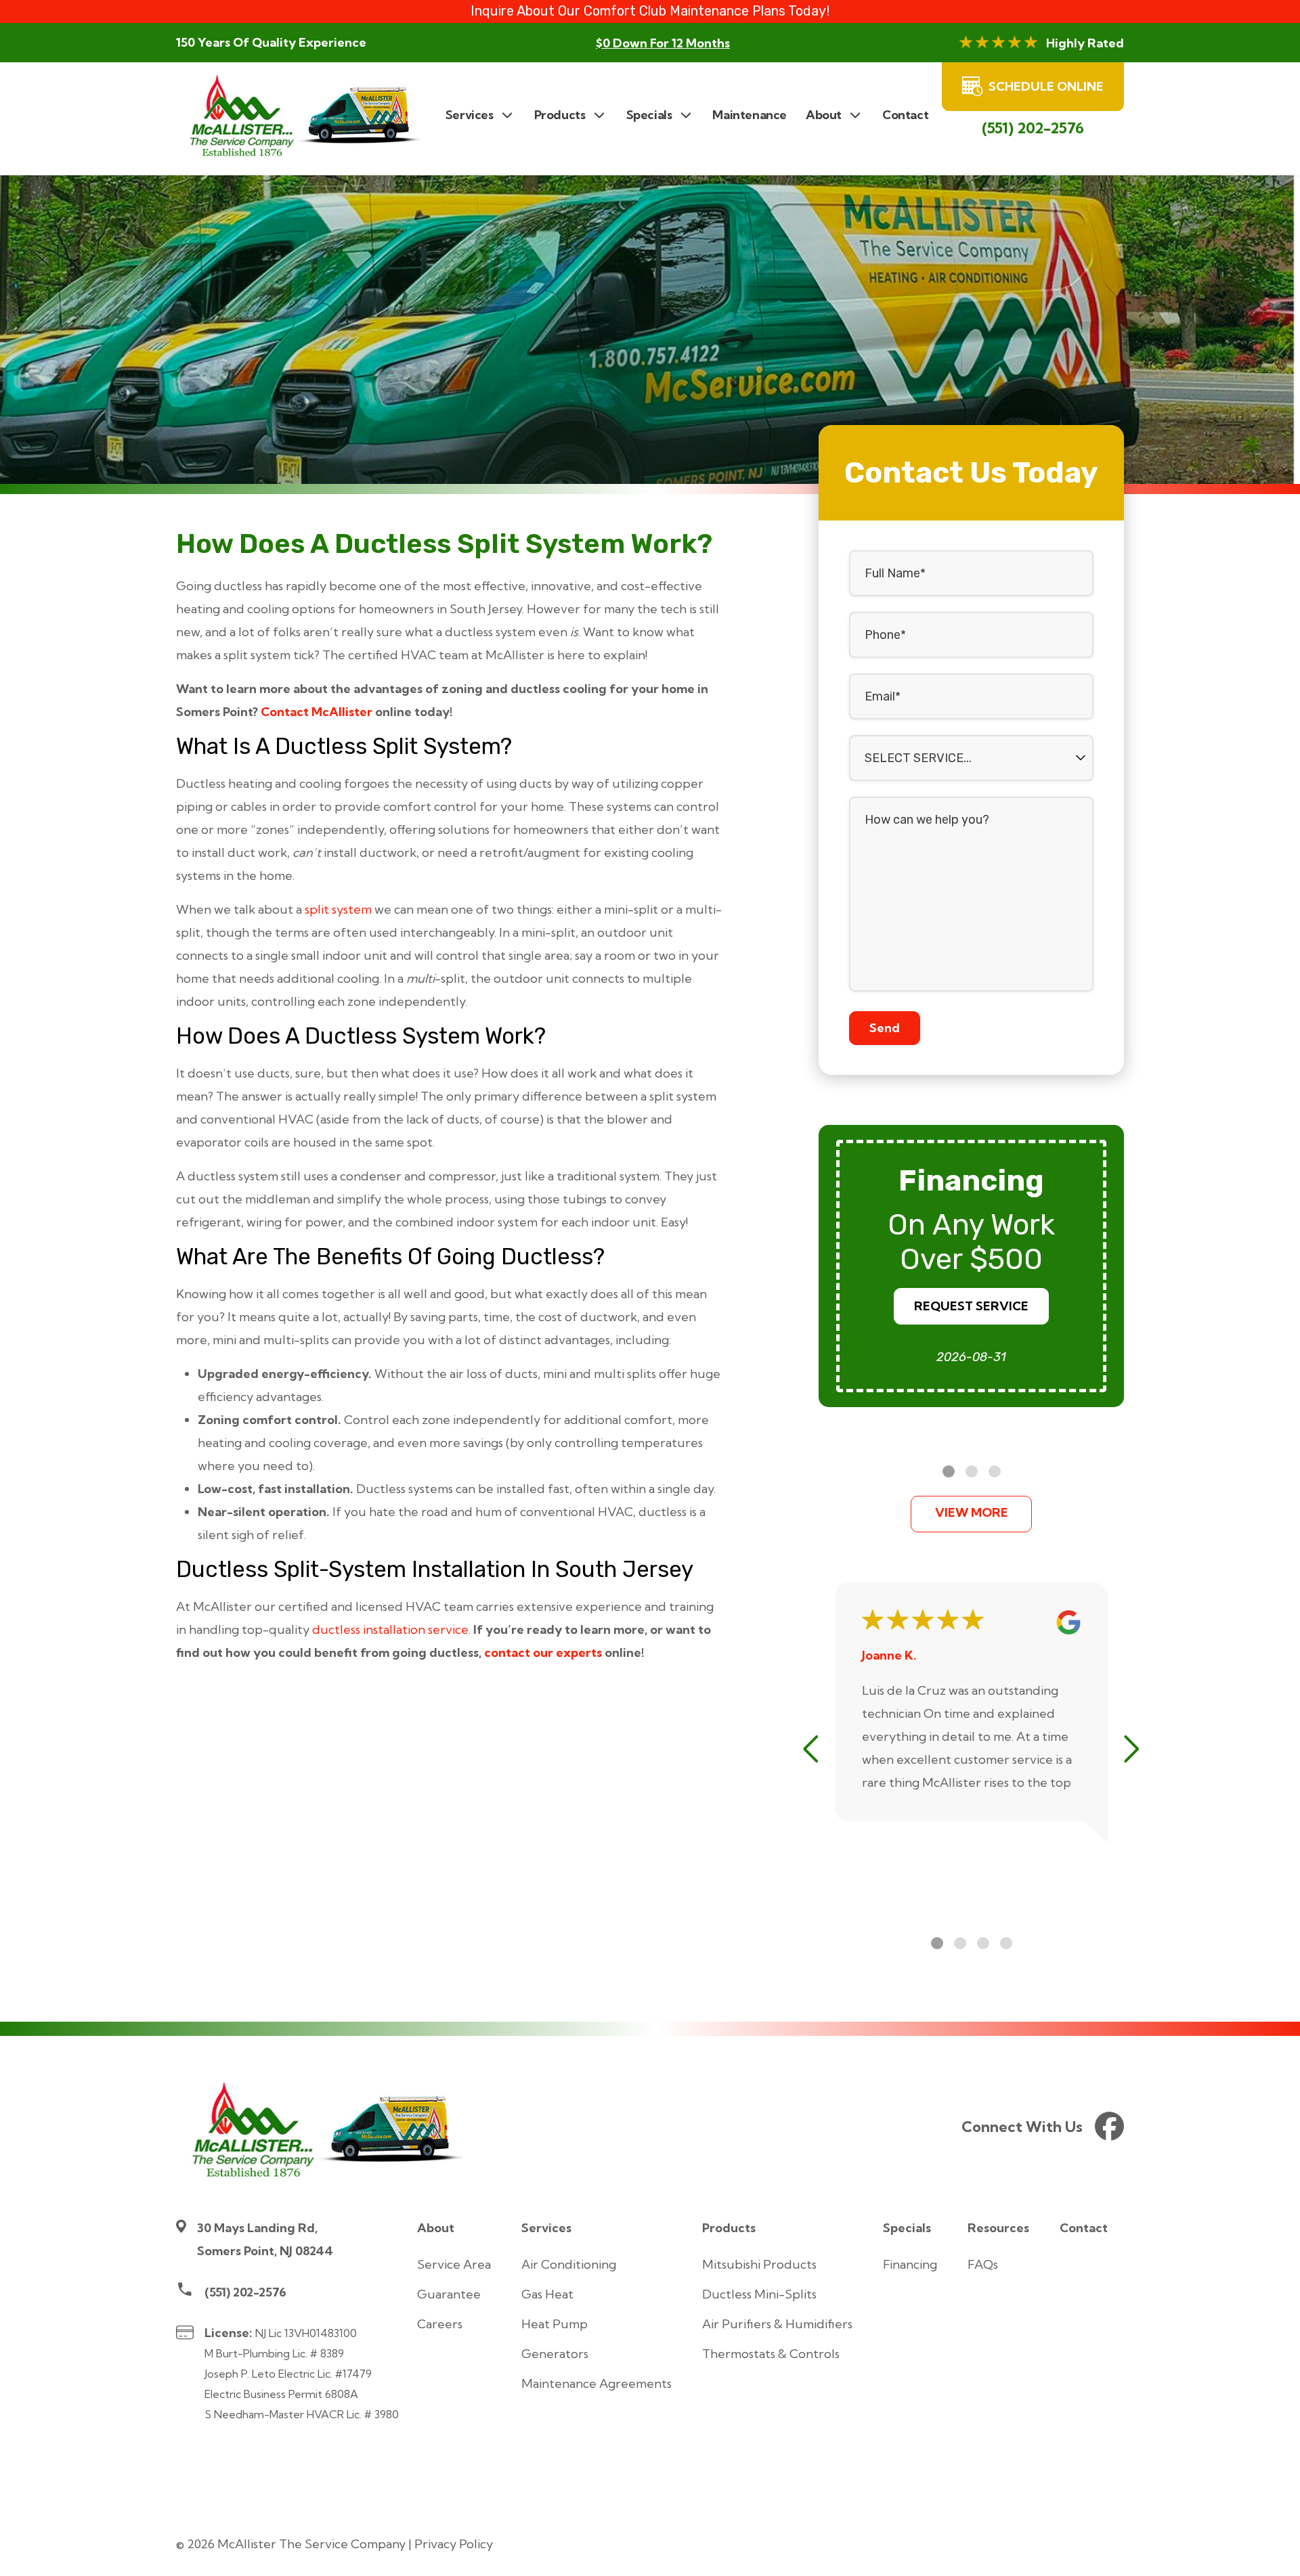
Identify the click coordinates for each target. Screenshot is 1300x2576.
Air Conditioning (569, 2264)
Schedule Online (1046, 86)
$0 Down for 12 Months (663, 43)
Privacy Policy (454, 2544)
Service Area (454, 2264)
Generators (555, 2354)
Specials (907, 2228)
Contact (1084, 2228)
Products (729, 2228)
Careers (440, 2324)
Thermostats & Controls (771, 2354)
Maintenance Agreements (597, 2383)
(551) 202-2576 (1033, 128)
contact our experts (543, 1652)
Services (546, 2228)
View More (972, 1512)
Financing (910, 2264)
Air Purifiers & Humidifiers (777, 2324)
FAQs (983, 2264)
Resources (998, 2228)
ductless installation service (390, 1629)
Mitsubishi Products (759, 2264)
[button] (949, 1471)
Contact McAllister (317, 712)
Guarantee (449, 2294)
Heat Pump (555, 2324)
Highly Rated (1085, 43)
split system (338, 909)
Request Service (971, 1306)
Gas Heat (547, 2294)
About (436, 2228)
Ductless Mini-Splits (759, 2294)
